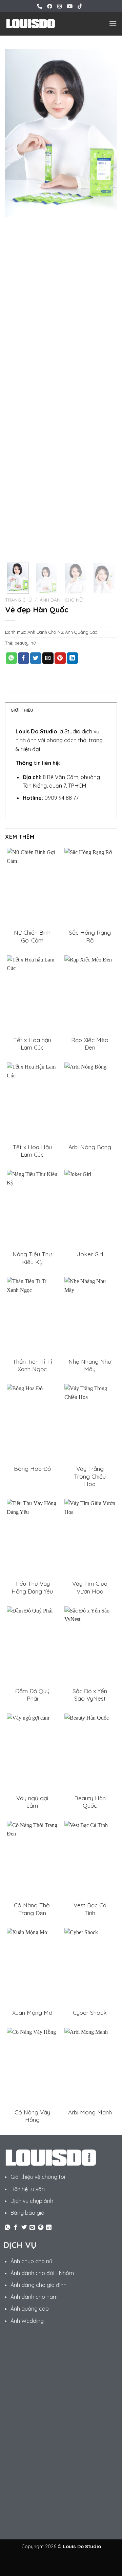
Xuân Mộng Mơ (32, 2013)
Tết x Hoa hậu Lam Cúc (32, 1044)
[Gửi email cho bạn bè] (48, 658)
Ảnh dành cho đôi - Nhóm (42, 2273)
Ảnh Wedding (27, 2321)
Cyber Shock (90, 2013)
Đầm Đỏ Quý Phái (32, 1695)
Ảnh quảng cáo (30, 2309)
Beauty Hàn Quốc (90, 1802)
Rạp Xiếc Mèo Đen (90, 1044)
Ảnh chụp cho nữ (31, 2261)
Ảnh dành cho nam (34, 2297)
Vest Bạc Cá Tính (90, 1909)
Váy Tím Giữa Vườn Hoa (90, 1587)
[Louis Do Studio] (30, 24)
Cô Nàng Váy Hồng (32, 2116)
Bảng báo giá (27, 2213)
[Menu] (113, 24)
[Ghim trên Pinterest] (60, 658)
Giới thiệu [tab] (22, 710)
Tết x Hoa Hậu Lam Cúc (32, 1151)
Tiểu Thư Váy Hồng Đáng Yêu (32, 1587)
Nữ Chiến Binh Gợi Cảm (32, 936)
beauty (22, 643)
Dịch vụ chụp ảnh (32, 2201)
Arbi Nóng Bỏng (90, 1147)
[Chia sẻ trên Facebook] (24, 658)
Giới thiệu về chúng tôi (38, 2177)
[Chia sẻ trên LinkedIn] (72, 658)
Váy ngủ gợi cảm (32, 1802)
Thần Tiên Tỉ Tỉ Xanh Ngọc (32, 1365)
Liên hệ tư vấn (28, 2189)
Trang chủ (18, 600)
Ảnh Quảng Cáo (81, 632)
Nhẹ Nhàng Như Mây (90, 1365)
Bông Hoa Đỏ (32, 1469)
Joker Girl (90, 1254)
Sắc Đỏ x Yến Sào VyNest (90, 1695)
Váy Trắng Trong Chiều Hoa (90, 1476)
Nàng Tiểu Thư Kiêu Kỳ (32, 1258)
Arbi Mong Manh (90, 2112)
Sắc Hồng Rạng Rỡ (90, 936)
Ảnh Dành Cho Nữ (61, 600)
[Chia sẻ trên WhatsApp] (11, 658)
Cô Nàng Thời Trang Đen (32, 1909)
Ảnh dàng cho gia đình (38, 2285)
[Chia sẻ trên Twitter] (36, 658)
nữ (33, 643)
